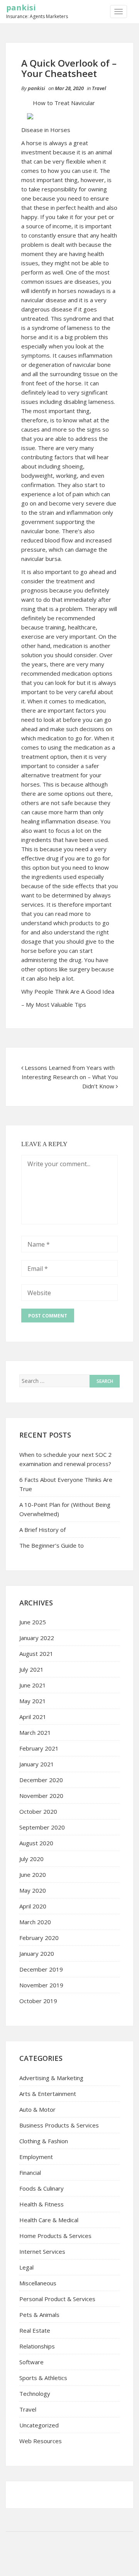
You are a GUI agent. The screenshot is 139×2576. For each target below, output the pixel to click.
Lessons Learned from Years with (70, 1068)
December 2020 (41, 1780)
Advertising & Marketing (51, 2078)
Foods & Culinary (42, 2188)
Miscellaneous (38, 2283)
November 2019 (41, 1985)
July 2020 (31, 1859)
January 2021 (37, 1764)
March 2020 (35, 1922)
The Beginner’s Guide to (52, 1545)
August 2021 (36, 1654)
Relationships (37, 2346)
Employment (36, 2157)
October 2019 (38, 2001)
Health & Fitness (42, 2204)
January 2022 (37, 1638)
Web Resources (41, 2441)
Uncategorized (39, 2425)
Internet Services (42, 2251)
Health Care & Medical (49, 2220)
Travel (99, 88)
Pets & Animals (39, 2315)
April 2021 (33, 1717)
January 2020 (37, 1953)
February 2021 (39, 1748)
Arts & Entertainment (48, 2094)
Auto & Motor (37, 2109)
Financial (30, 2173)
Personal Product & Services (57, 2299)
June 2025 (33, 1622)
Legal (26, 2267)
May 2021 (33, 1701)
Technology (35, 2394)
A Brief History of (42, 1530)
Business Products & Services (59, 2125)
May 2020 (33, 1890)
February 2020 (39, 1938)
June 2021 (33, 1685)
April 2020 (33, 1906)
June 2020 (33, 1875)
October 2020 (38, 1811)
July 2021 (31, 1669)
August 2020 (36, 1843)
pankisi (21, 8)
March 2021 (35, 1732)
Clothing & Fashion (44, 2141)
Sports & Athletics (43, 2378)
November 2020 (41, 1796)
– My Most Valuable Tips (54, 1004)
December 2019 (41, 1969)
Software (31, 2362)
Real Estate (35, 2330)
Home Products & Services (55, 2236)
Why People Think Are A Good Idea (68, 991)
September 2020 (42, 1827)
